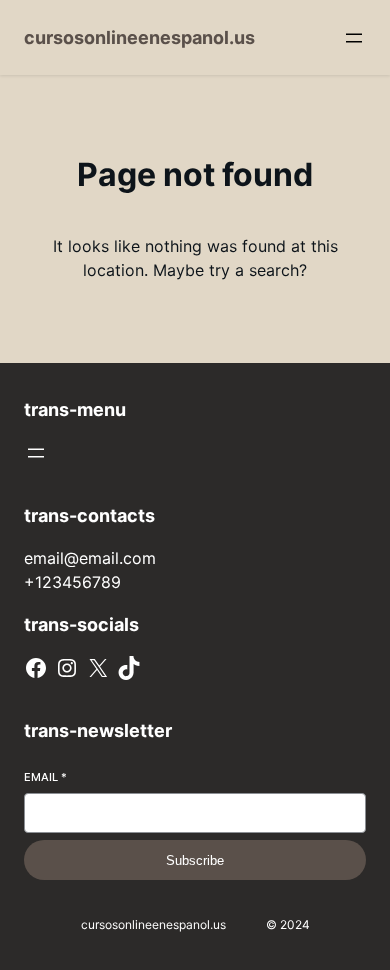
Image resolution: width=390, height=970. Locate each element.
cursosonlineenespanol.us (139, 37)
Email (45, 777)
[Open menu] (354, 38)
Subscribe (195, 860)
